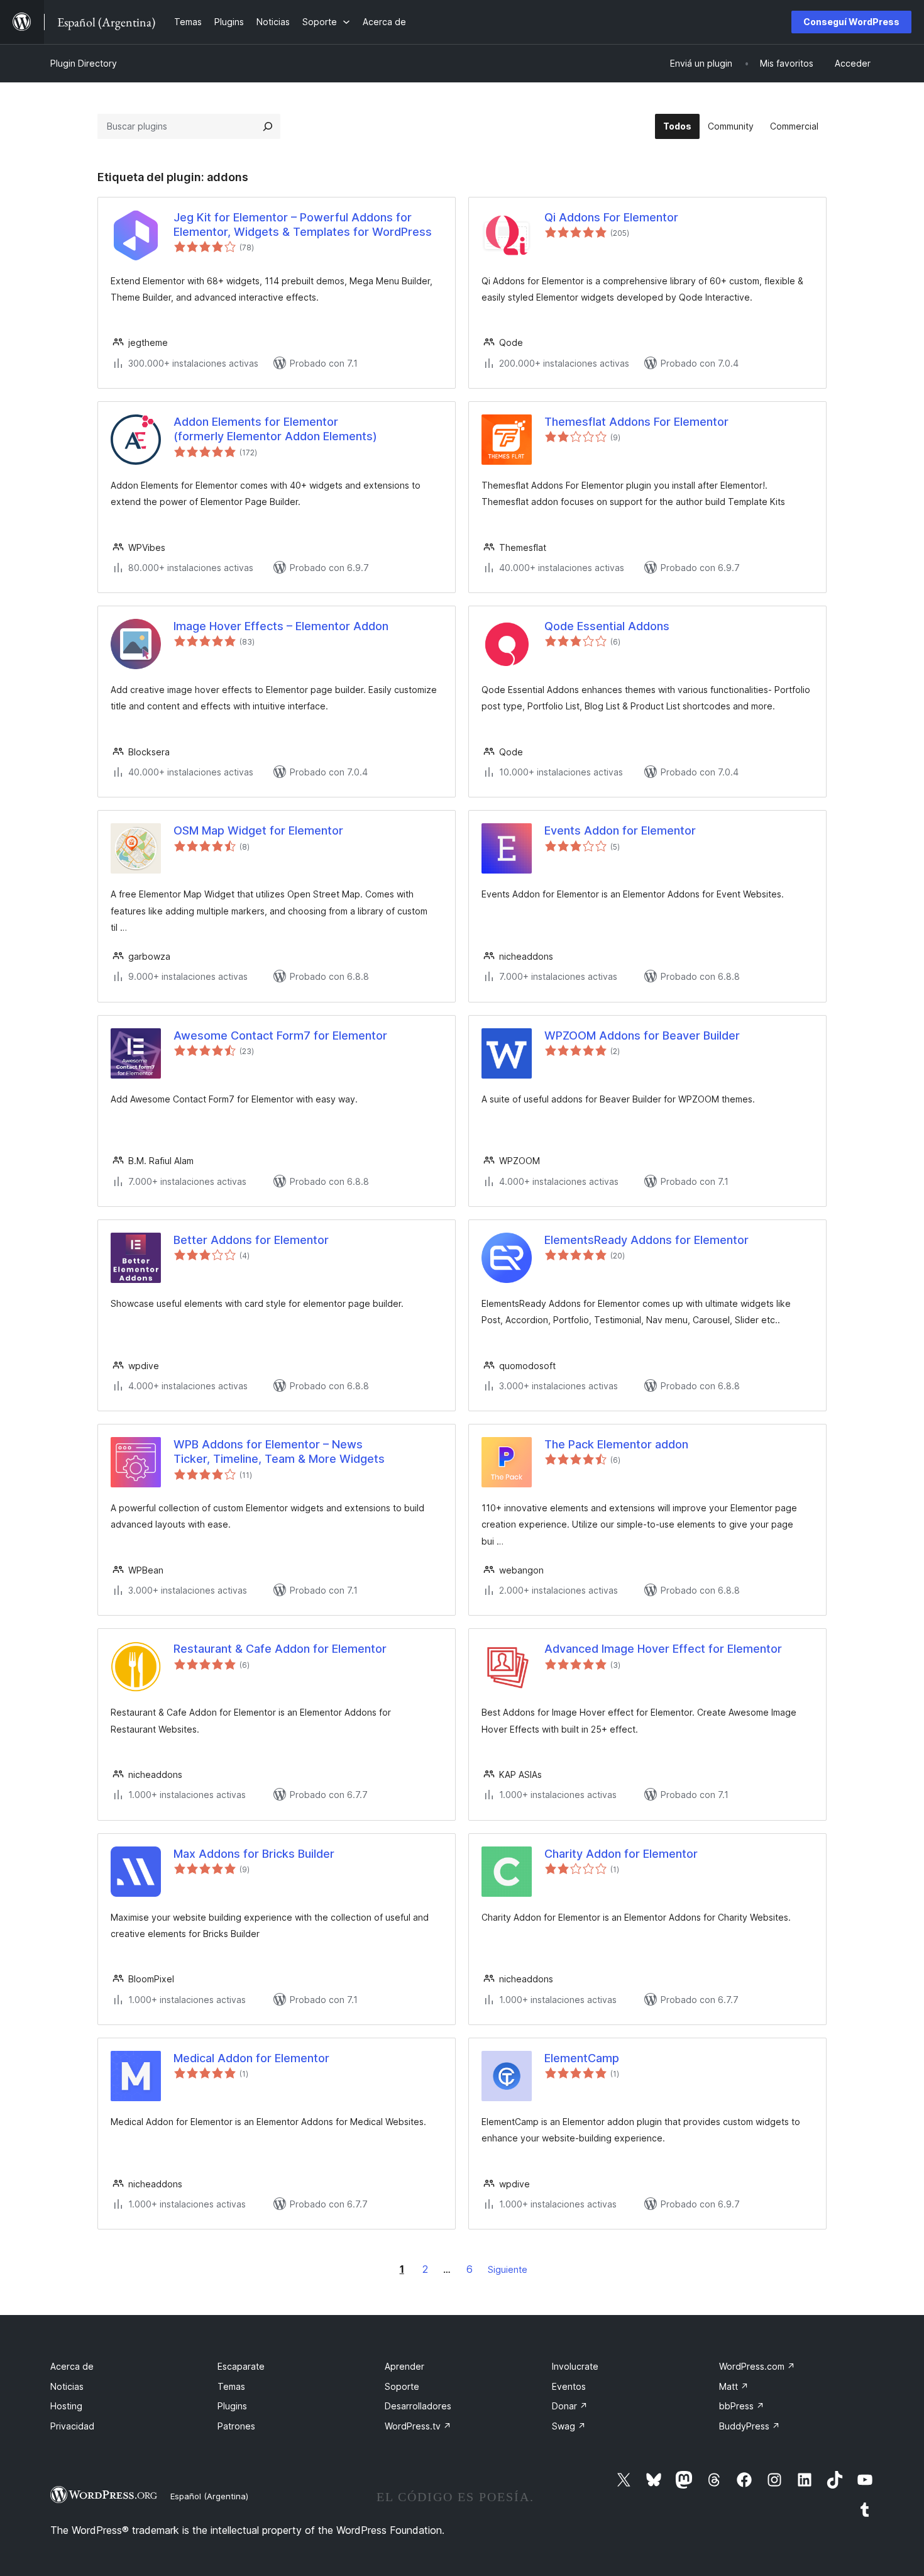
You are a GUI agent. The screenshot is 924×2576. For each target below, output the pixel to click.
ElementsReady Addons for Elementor (646, 1240)
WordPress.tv (418, 2426)
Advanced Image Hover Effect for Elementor (663, 1649)
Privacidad (72, 2426)
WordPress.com (757, 2366)
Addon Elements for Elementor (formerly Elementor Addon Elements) (275, 429)
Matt (734, 2386)
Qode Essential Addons (607, 626)
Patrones (236, 2426)
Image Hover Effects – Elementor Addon (281, 626)
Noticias (67, 2386)
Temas (231, 2386)
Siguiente (508, 2269)
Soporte (402, 2386)
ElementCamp (582, 2058)
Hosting (66, 2406)
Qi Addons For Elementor (611, 217)
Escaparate (241, 2366)
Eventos (569, 2386)
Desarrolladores (418, 2406)
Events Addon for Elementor (620, 830)
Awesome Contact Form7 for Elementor (280, 1035)
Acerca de (72, 2366)
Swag (569, 2426)
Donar (570, 2406)
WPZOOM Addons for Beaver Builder (642, 1035)
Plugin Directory (84, 63)
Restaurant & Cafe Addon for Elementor (280, 1649)
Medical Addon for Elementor (251, 2058)
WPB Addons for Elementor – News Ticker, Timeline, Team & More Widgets (279, 1452)
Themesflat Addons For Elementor (636, 422)
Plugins (232, 2406)
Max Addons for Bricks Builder (254, 1854)
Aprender (404, 2366)
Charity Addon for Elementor (621, 1854)
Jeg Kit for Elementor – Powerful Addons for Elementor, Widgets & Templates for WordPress (303, 225)
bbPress (742, 2406)
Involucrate (575, 2366)
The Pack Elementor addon (616, 1444)
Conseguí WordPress (851, 22)
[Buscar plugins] (268, 126)
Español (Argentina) (209, 2496)
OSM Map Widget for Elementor (258, 830)
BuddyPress (750, 2426)
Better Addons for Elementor (251, 1240)
